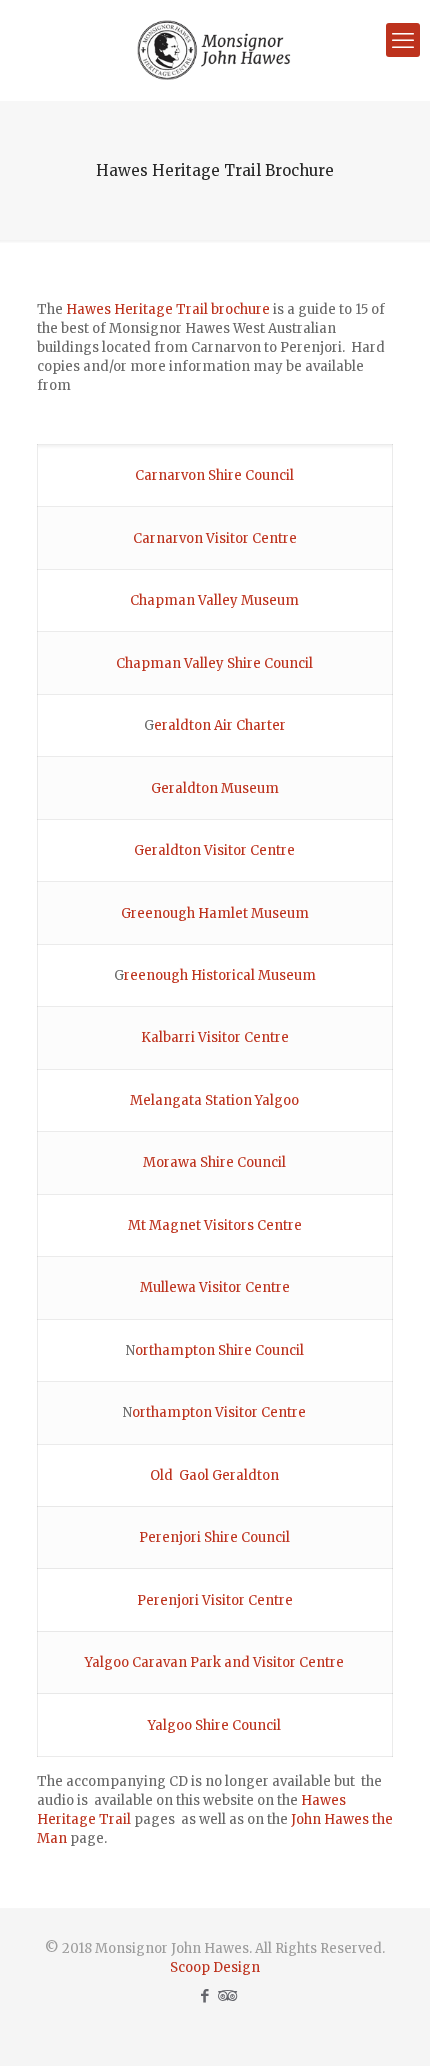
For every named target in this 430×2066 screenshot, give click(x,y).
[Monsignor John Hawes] (215, 50)
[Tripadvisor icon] (225, 1995)
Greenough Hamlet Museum (215, 913)
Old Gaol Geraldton (214, 1475)
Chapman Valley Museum (214, 600)
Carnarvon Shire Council (214, 475)
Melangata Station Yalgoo (214, 1100)
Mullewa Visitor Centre (215, 1287)
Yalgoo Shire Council (214, 1725)
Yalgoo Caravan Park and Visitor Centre (214, 1662)
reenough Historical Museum (220, 975)
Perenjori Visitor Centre (215, 1600)
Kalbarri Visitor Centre (215, 1037)
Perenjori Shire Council (214, 1537)
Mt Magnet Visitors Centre (215, 1225)
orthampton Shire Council (219, 1350)
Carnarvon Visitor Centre (215, 538)
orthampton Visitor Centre (219, 1412)
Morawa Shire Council (214, 1162)
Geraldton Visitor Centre (214, 850)
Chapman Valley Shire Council (214, 663)
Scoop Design (215, 1967)
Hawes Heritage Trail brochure (168, 309)
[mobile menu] (403, 40)
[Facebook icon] (204, 1995)
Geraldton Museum (215, 788)
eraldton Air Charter (220, 725)
